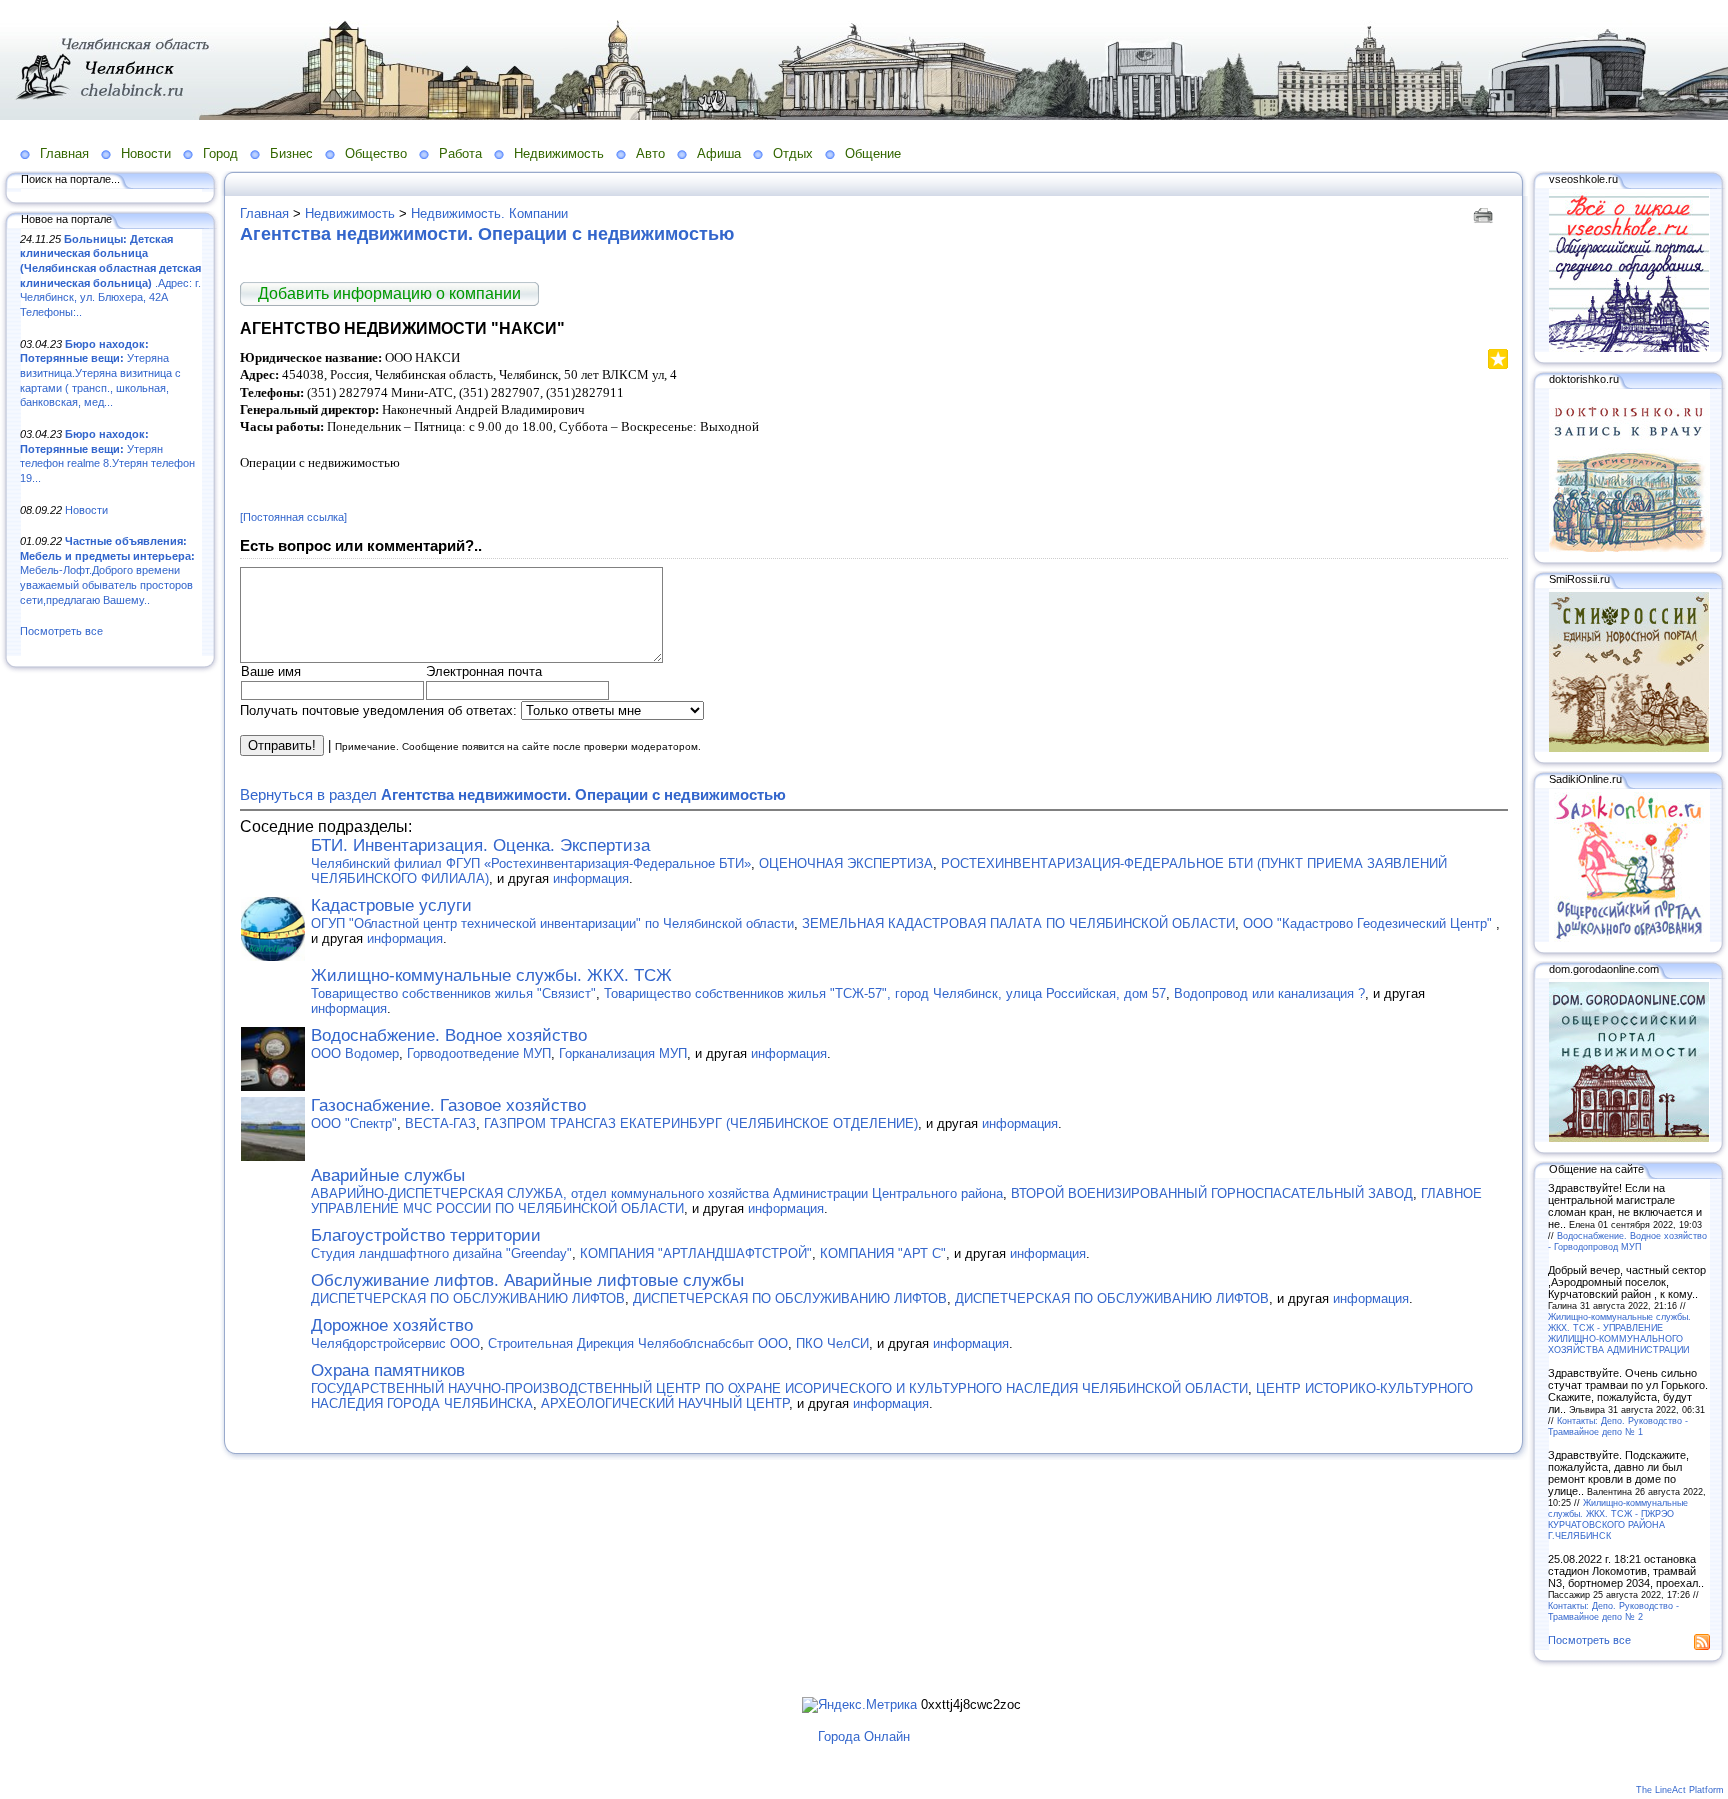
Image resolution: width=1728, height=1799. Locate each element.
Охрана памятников (388, 1370)
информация (591, 878)
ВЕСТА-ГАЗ (440, 1123)
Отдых (793, 153)
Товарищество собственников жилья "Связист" (453, 993)
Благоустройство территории (426, 1235)
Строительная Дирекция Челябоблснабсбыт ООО (638, 1343)
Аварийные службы (388, 1175)
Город (220, 153)
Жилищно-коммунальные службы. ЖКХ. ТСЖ (491, 975)
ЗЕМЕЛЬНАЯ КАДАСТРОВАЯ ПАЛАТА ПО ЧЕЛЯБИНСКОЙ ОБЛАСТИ (1018, 923)
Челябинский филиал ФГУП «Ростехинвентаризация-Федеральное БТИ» (531, 863)
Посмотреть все (61, 631)
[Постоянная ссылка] (293, 517)
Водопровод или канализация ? (1269, 993)
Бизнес (291, 153)
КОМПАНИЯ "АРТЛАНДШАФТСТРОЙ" (696, 1253)
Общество (376, 153)
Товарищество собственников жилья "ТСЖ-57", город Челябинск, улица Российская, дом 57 (885, 993)
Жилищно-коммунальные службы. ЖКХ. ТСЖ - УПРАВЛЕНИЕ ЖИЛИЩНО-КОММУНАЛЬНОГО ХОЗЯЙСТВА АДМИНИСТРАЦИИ (1619, 1333)
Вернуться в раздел (513, 794)
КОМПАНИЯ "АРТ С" (883, 1253)
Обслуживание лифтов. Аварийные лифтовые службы (527, 1280)
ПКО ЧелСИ (832, 1343)
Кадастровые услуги (391, 905)
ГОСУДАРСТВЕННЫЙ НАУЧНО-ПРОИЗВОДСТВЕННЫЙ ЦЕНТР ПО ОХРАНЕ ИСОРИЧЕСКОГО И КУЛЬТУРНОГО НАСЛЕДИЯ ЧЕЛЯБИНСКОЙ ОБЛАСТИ (779, 1388)
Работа (460, 153)
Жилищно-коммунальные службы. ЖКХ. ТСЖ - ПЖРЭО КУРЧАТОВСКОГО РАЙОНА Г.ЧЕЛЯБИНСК (1618, 1519)
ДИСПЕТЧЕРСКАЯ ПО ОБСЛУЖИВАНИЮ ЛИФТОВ (468, 1298)
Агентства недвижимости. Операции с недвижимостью (487, 234)
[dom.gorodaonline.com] (1629, 1138)
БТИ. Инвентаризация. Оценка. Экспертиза (480, 845)
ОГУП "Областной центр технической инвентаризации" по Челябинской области (552, 923)
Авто (650, 153)
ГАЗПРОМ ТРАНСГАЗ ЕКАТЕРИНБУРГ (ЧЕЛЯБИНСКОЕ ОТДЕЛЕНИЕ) (701, 1123)
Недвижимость (559, 153)
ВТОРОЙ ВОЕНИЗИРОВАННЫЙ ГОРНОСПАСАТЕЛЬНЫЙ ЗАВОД (1212, 1193)
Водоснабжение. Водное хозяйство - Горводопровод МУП (1627, 1241)
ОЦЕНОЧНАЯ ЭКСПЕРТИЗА (846, 863)
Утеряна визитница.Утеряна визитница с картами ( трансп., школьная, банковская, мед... (100, 373)
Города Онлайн (864, 1736)
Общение (873, 153)
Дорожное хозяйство (392, 1325)
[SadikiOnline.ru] (1629, 938)
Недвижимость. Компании (489, 213)
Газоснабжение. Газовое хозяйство (448, 1105)
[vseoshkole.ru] (1629, 348)
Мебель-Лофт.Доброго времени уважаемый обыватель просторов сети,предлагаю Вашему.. (107, 570)
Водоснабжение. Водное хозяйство (449, 1035)
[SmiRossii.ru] (1629, 748)
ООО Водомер (355, 1053)
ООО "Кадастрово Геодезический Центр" (1369, 923)
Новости (146, 153)
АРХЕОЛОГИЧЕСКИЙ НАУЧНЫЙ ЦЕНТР (665, 1403)
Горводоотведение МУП (479, 1053)
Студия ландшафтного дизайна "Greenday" (441, 1253)
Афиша (719, 153)
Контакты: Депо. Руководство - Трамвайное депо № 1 (1618, 1426)
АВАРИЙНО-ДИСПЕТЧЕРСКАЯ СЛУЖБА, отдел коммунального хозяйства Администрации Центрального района (657, 1193)
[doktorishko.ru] (1629, 548)
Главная (64, 153)
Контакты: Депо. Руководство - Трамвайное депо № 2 (1613, 1611)
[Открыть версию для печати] (1485, 213)
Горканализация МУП (623, 1053)
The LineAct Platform (1680, 1790)
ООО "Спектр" (354, 1123)
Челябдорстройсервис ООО (395, 1343)
